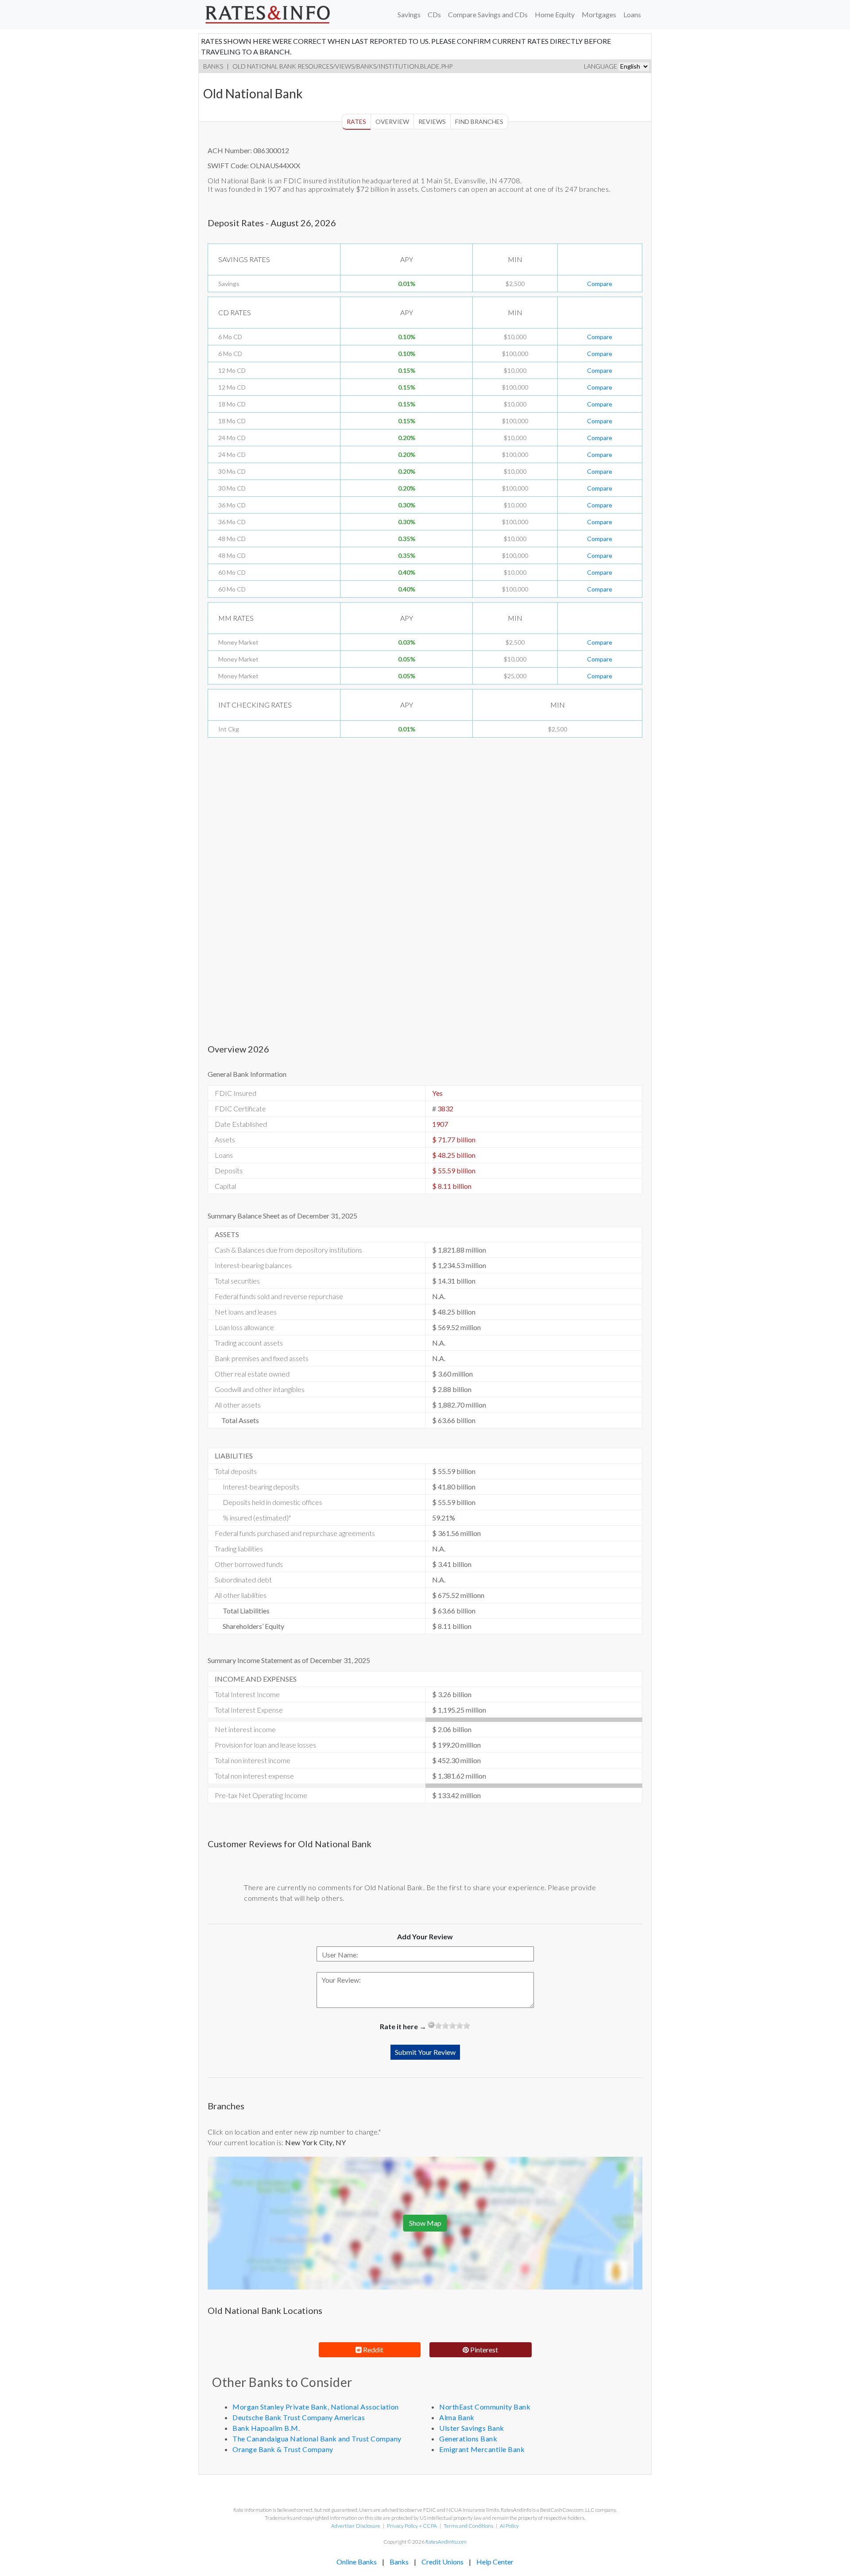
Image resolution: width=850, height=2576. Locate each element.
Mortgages (599, 14)
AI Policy (509, 2526)
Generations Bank (468, 2439)
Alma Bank (457, 2417)
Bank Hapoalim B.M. (266, 2428)
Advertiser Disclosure (356, 2526)
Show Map (425, 2223)
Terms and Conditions (468, 2526)
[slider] (452, 2026)
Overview (392, 122)
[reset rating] (431, 2025)
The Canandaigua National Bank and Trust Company (317, 2439)
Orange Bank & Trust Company (283, 2449)
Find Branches (479, 122)
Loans (632, 14)
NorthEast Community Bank (485, 2407)
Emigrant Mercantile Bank (482, 2449)
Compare (600, 284)
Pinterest (483, 2350)
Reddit (373, 2350)
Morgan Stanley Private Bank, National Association (316, 2407)
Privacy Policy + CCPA (412, 2526)
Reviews (432, 122)
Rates (356, 122)
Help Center (495, 2562)
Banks (213, 66)
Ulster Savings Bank (472, 2428)
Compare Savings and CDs (488, 14)
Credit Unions (442, 2562)
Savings (409, 14)
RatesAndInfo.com (446, 2542)
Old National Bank (265, 66)
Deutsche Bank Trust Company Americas (299, 2417)
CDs (434, 14)
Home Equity (555, 14)
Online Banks (357, 2562)
